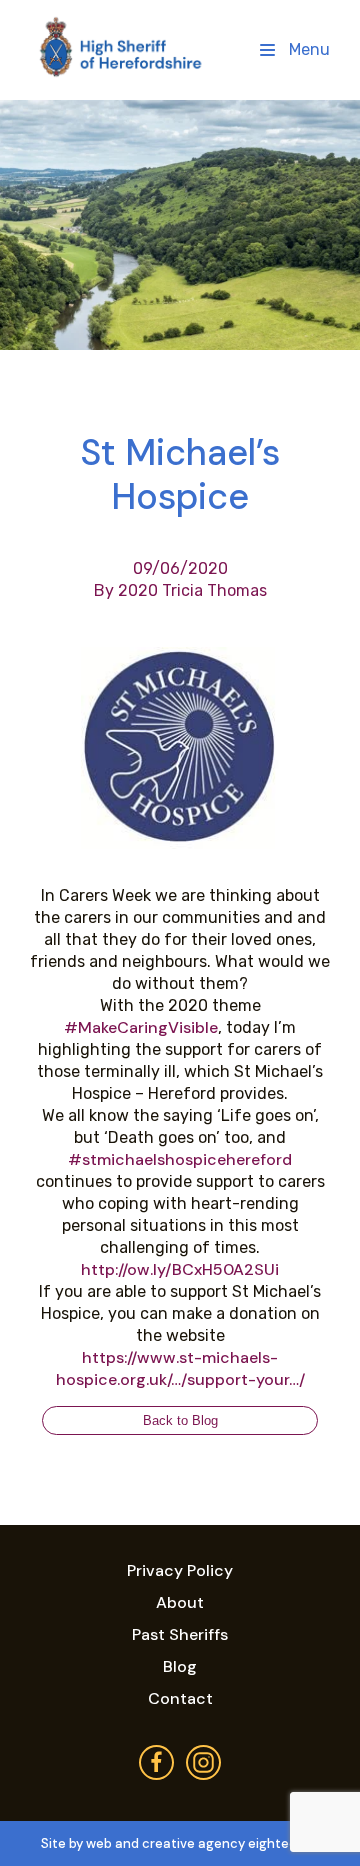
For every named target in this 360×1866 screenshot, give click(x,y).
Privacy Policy (180, 1570)
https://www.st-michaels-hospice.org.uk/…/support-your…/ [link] (180, 1368)
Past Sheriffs (180, 1634)
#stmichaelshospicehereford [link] (180, 1159)
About (180, 1602)
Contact (180, 1698)
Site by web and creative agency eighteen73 (180, 1843)
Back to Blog (180, 1420)
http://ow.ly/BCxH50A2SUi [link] (180, 1269)
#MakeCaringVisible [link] (141, 1027)
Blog (180, 1666)
